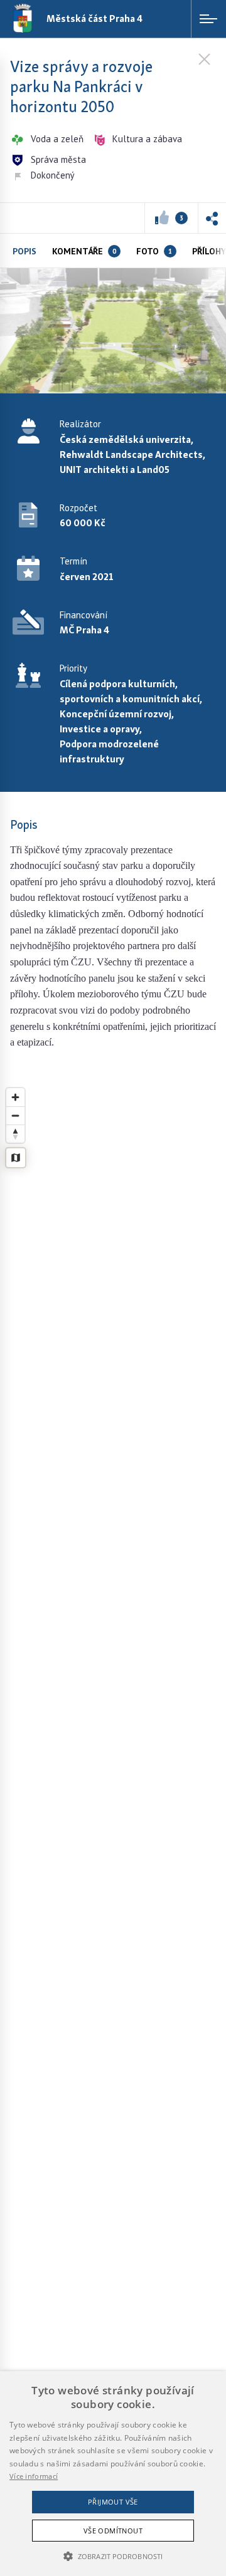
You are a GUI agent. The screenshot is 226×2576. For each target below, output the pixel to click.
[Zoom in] (15, 1097)
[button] (212, 218)
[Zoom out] (15, 1115)
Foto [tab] (154, 251)
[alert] (113, 2474)
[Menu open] (208, 19)
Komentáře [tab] (84, 251)
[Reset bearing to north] (15, 1134)
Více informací (34, 2476)
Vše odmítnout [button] (113, 2531)
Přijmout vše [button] (113, 2502)
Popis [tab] (24, 251)
